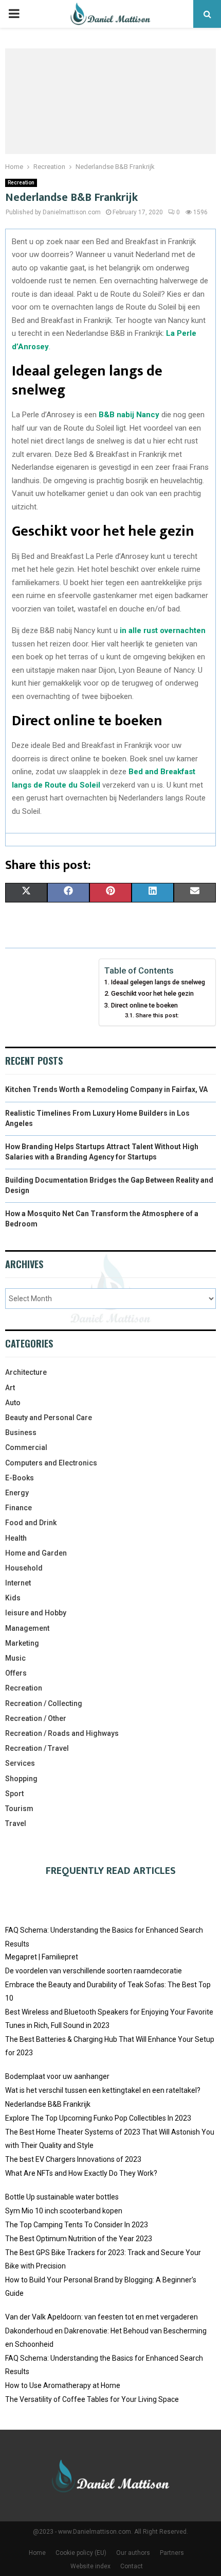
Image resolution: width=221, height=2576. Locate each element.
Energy (17, 1493)
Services (20, 1763)
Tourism (19, 1809)
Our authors (133, 2553)
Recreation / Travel (37, 1748)
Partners (172, 2553)
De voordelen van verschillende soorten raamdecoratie (94, 1971)
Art (10, 1388)
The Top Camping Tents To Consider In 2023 (77, 2225)
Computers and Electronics (51, 1463)
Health (16, 1538)
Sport (14, 1794)
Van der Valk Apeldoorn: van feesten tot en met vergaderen (102, 2317)
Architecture (26, 1372)
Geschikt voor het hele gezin (152, 993)
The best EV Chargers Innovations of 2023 (73, 2159)
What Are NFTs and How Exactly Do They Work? (81, 2173)
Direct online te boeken (144, 1005)
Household (24, 1568)
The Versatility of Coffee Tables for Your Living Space (92, 2399)
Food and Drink (31, 1523)
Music (15, 1658)
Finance (19, 1508)
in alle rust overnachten (163, 630)
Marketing (22, 1643)
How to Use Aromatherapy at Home (63, 2385)
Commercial (26, 1447)
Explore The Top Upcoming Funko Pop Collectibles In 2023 (98, 2118)
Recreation (21, 183)
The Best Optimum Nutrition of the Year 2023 (79, 2239)
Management (27, 1628)
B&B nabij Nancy (129, 415)
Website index (90, 2566)
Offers (16, 1673)
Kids (13, 1598)
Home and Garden (36, 1553)
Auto (13, 1403)
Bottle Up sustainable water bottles (62, 2197)
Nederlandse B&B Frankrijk (48, 2104)
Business (21, 1432)
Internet (18, 1583)
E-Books (20, 1478)
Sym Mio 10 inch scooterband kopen (64, 2211)
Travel (16, 1823)
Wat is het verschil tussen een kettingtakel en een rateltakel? (103, 2090)
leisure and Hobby (36, 1613)
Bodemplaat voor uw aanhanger (57, 2076)
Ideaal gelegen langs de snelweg (158, 982)
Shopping (21, 1779)
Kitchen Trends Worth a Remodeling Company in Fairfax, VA (106, 1089)
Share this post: (157, 1015)
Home (37, 2553)
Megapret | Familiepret (42, 1957)
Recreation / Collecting (44, 1703)
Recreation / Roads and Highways (62, 1733)
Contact (132, 2566)
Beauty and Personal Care (49, 1418)
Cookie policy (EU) (81, 2553)
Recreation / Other (36, 1718)
